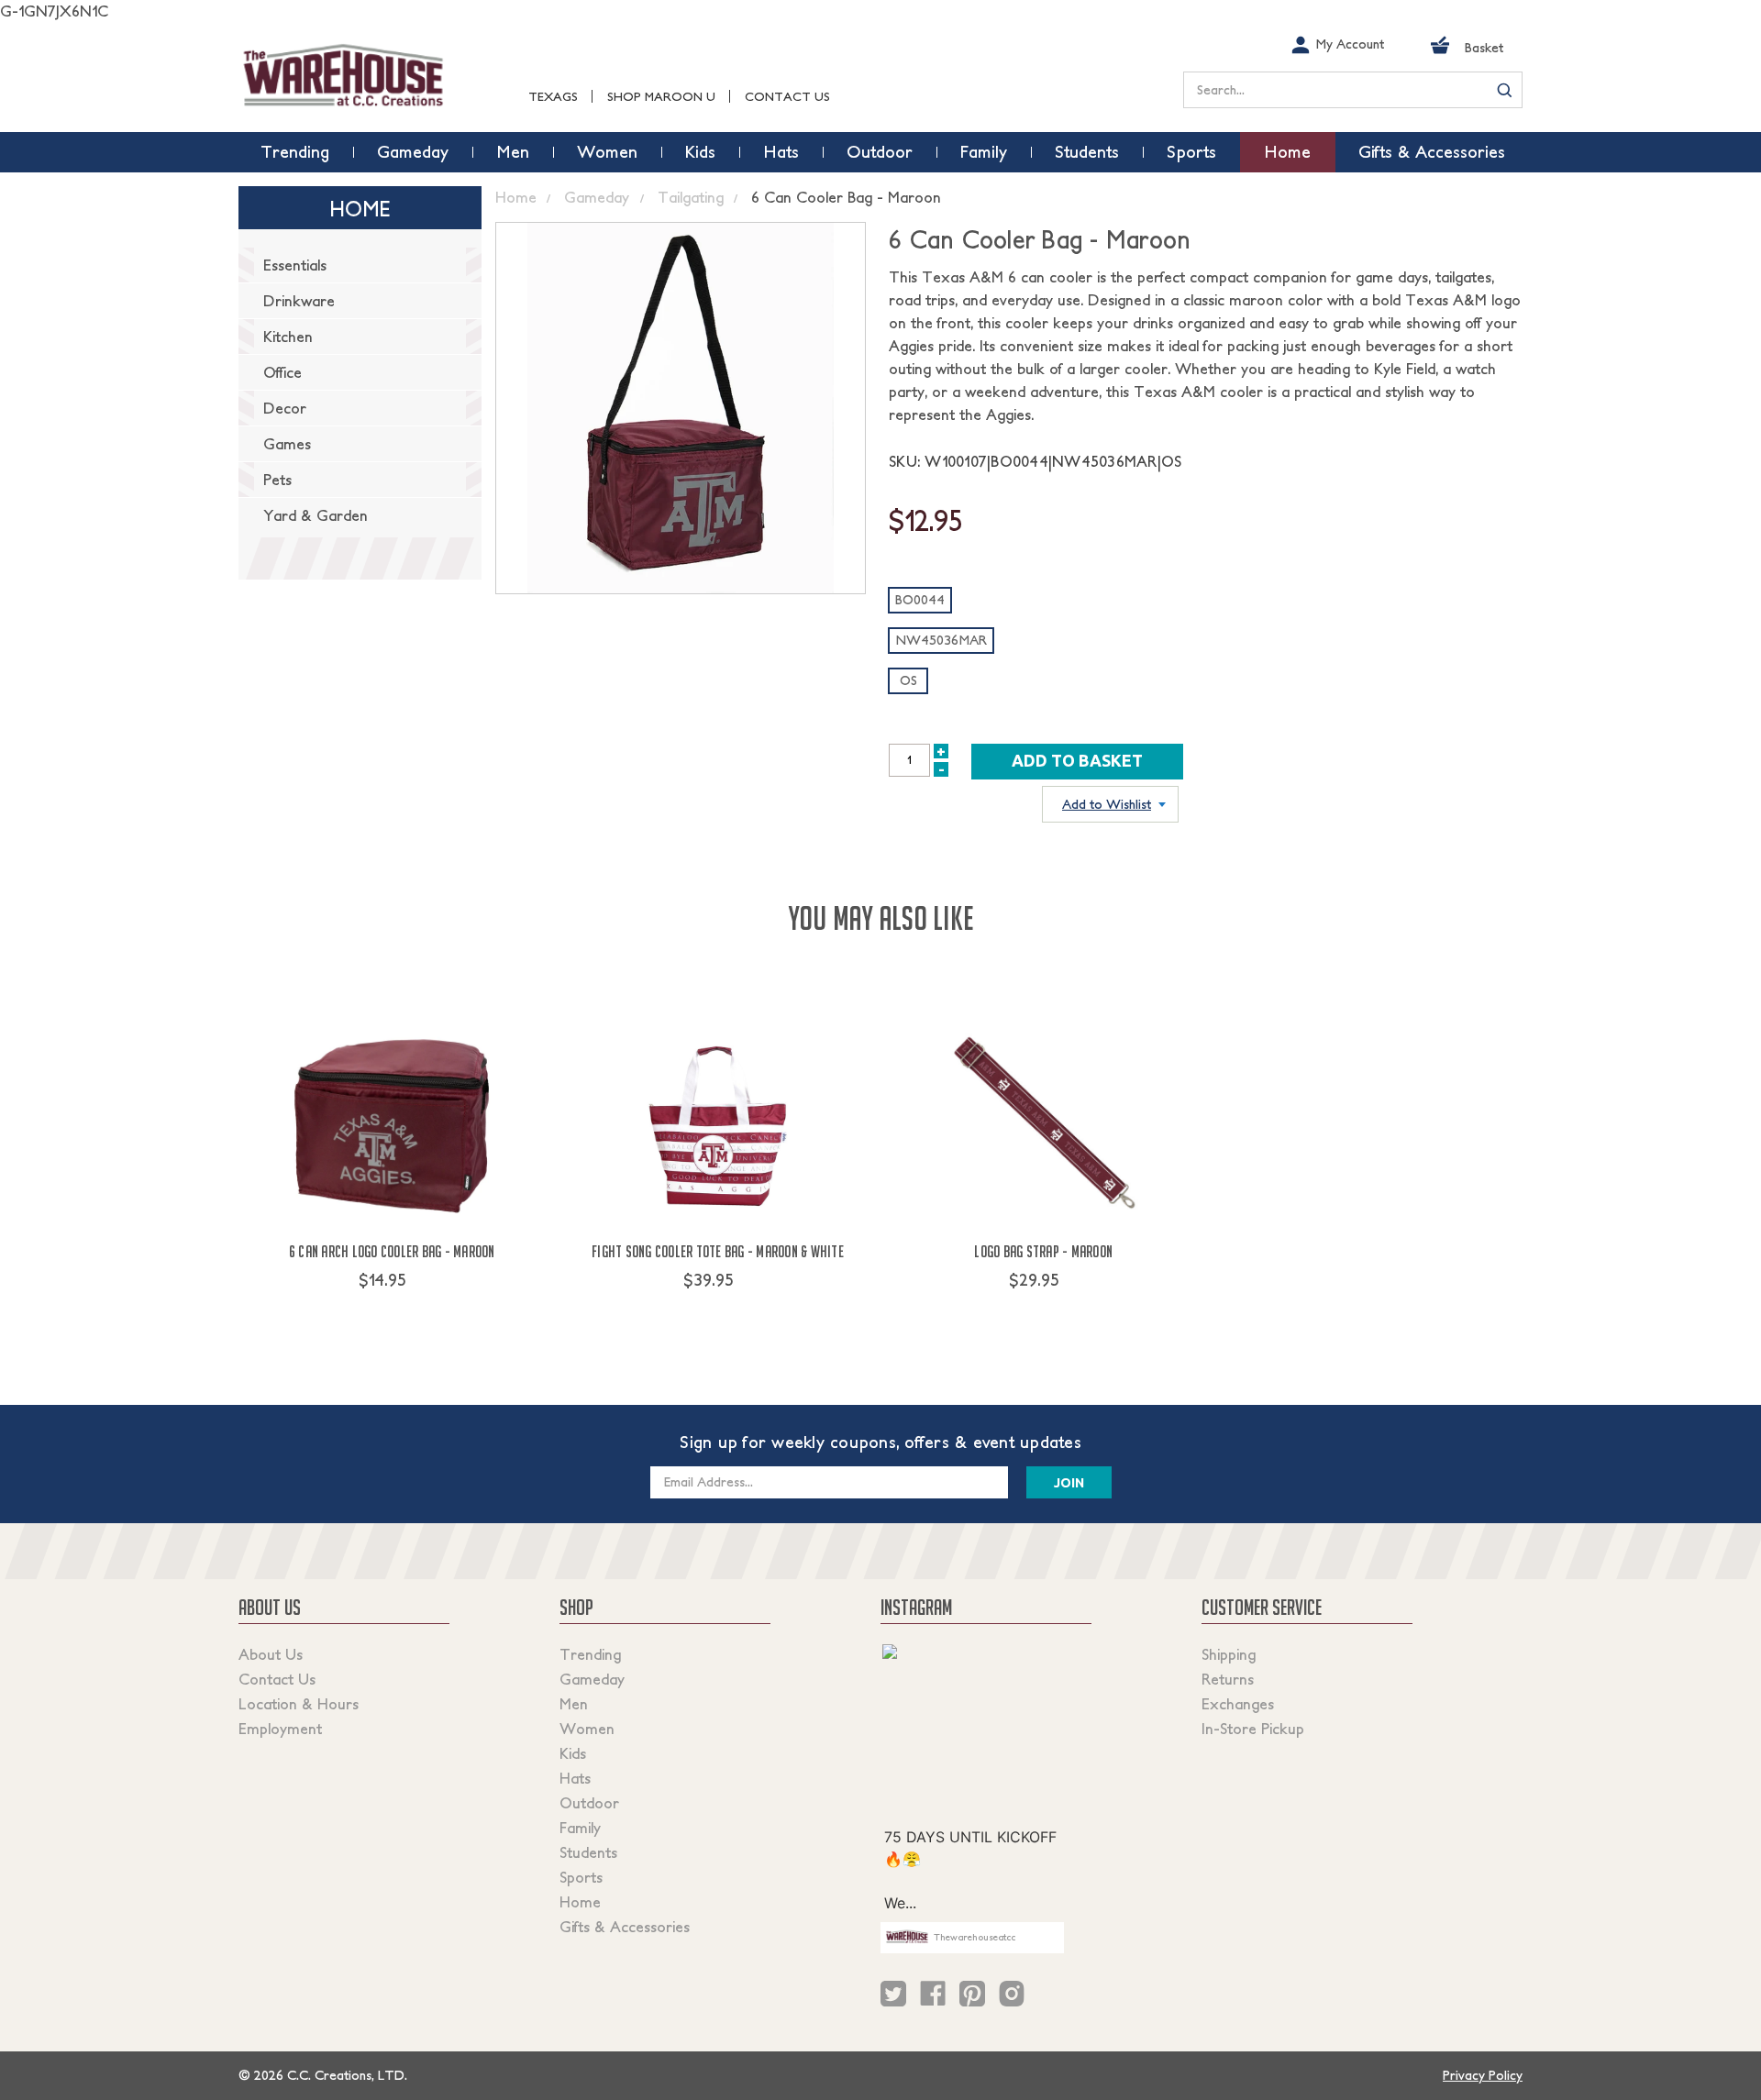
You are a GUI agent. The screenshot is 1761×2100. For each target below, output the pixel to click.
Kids (573, 1753)
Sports (581, 1877)
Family (580, 1828)
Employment (280, 1729)
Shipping (1229, 1654)
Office (282, 372)
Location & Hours (299, 1704)
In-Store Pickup (1253, 1729)
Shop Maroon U (661, 97)
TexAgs (553, 97)
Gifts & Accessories (625, 1927)
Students (588, 1852)
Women (587, 1729)
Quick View (392, 1314)
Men (574, 1704)
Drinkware (299, 301)
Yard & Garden (316, 515)
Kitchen (288, 337)
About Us (271, 1654)
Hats (575, 1778)
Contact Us (787, 97)
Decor (285, 408)
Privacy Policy (1483, 2075)
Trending (590, 1654)
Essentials (295, 265)
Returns (1228, 1679)
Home (580, 1902)
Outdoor (589, 1803)
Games (287, 444)
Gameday (592, 1679)
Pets (277, 480)
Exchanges (1238, 1704)
